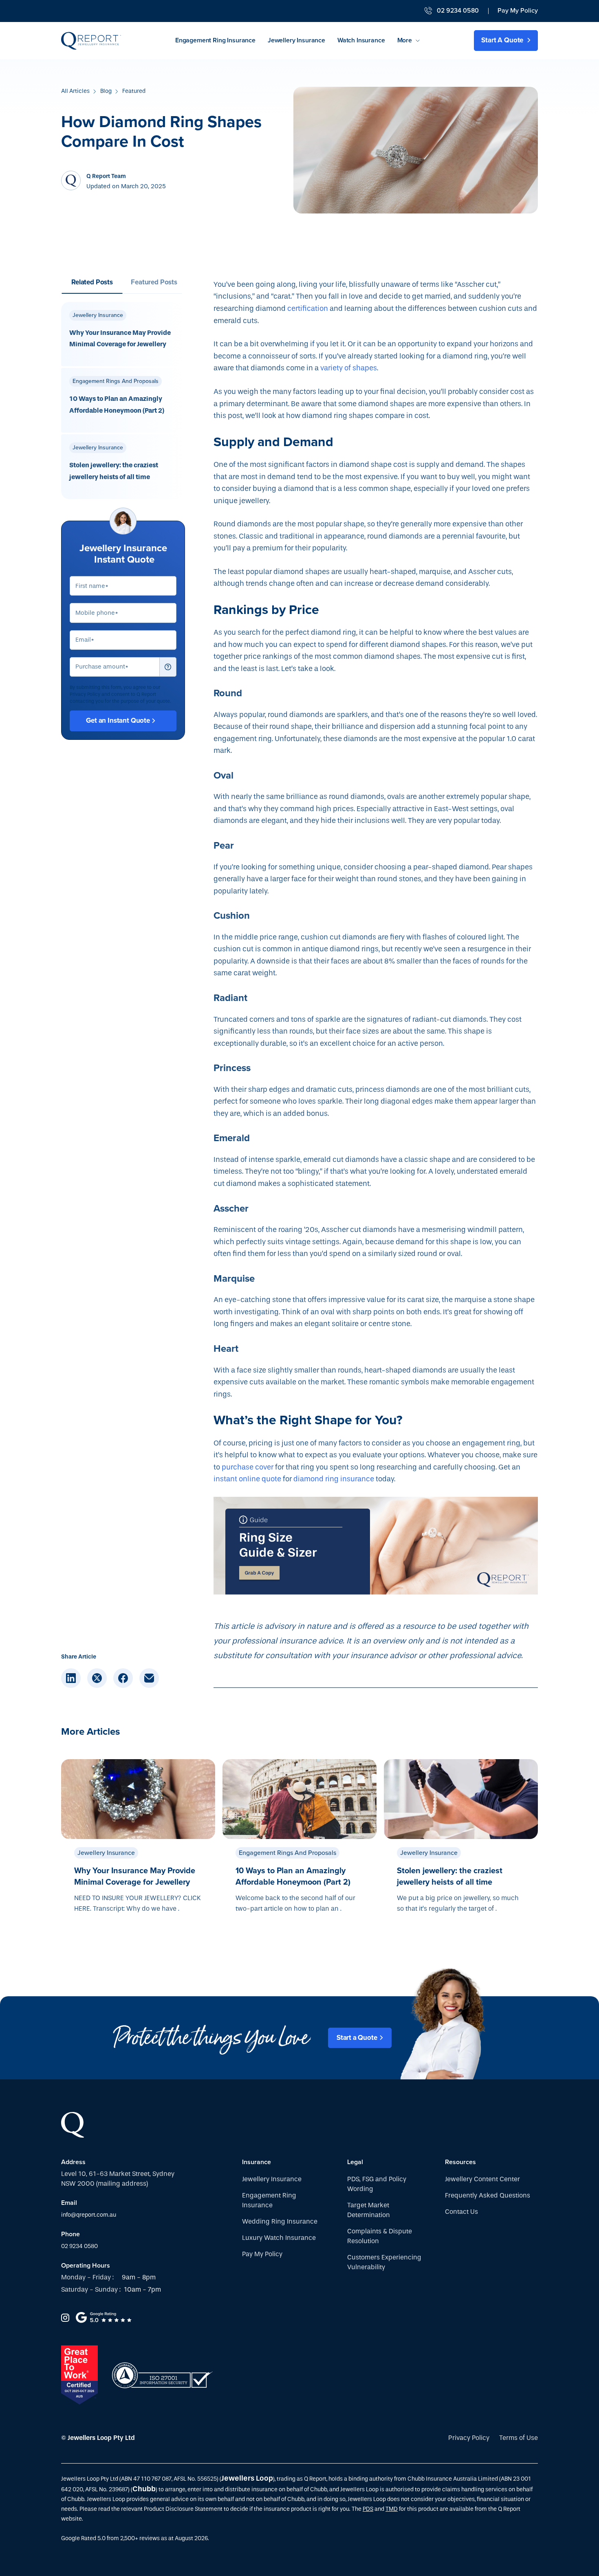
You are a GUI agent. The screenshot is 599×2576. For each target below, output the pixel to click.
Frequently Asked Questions (488, 2195)
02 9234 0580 (79, 2246)
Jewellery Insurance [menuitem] (296, 40)
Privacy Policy (469, 2438)
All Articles (75, 91)
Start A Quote (503, 40)
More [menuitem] (405, 40)
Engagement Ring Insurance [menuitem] (215, 40)
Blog (106, 91)
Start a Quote (357, 2038)
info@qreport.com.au (89, 2215)
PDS (368, 2509)
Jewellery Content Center (482, 2179)
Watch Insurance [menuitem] (361, 40)
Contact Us (461, 2212)
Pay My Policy (518, 11)
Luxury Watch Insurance (279, 2238)
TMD (392, 2509)
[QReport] (91, 41)
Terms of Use (519, 2438)
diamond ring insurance (334, 1479)
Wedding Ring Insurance (280, 2221)
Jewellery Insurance (272, 2179)
